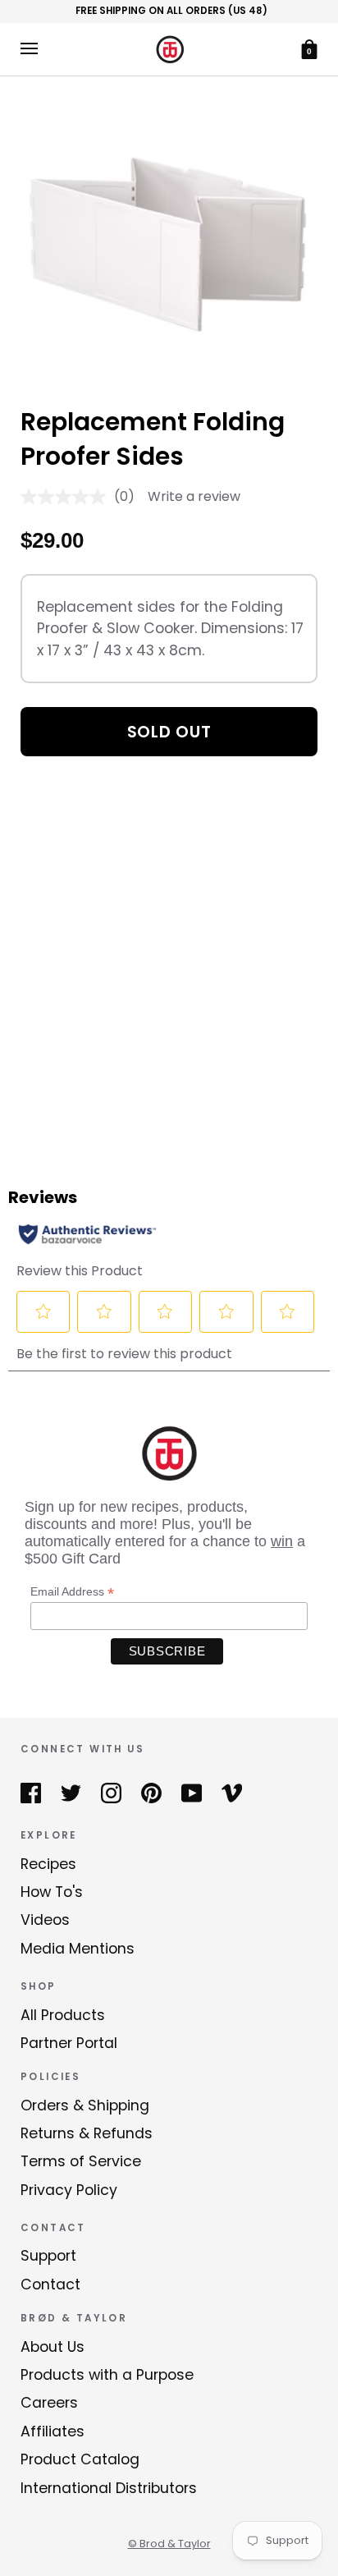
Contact (50, 2284)
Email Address (72, 1592)
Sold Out (169, 732)
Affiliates (53, 2431)
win (282, 1541)
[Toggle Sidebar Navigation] (29, 49)
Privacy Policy (69, 2190)
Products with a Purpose (107, 2375)
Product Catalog (80, 2459)
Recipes (48, 1864)
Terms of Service (81, 2161)
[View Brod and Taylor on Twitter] (71, 1793)
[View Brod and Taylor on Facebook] (31, 1793)
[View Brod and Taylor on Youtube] (192, 1793)
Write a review (194, 496)
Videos (45, 1920)
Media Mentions (78, 1949)
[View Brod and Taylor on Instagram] (111, 1793)
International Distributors (109, 2488)
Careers (49, 2403)
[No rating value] (67, 497)
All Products (63, 2015)
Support (48, 2256)
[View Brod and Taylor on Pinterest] (151, 1793)
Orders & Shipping (85, 2105)
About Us (53, 2347)
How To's (52, 1892)
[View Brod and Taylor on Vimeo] (232, 1793)
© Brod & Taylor (169, 2544)
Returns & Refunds (87, 2133)
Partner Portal (69, 2043)
